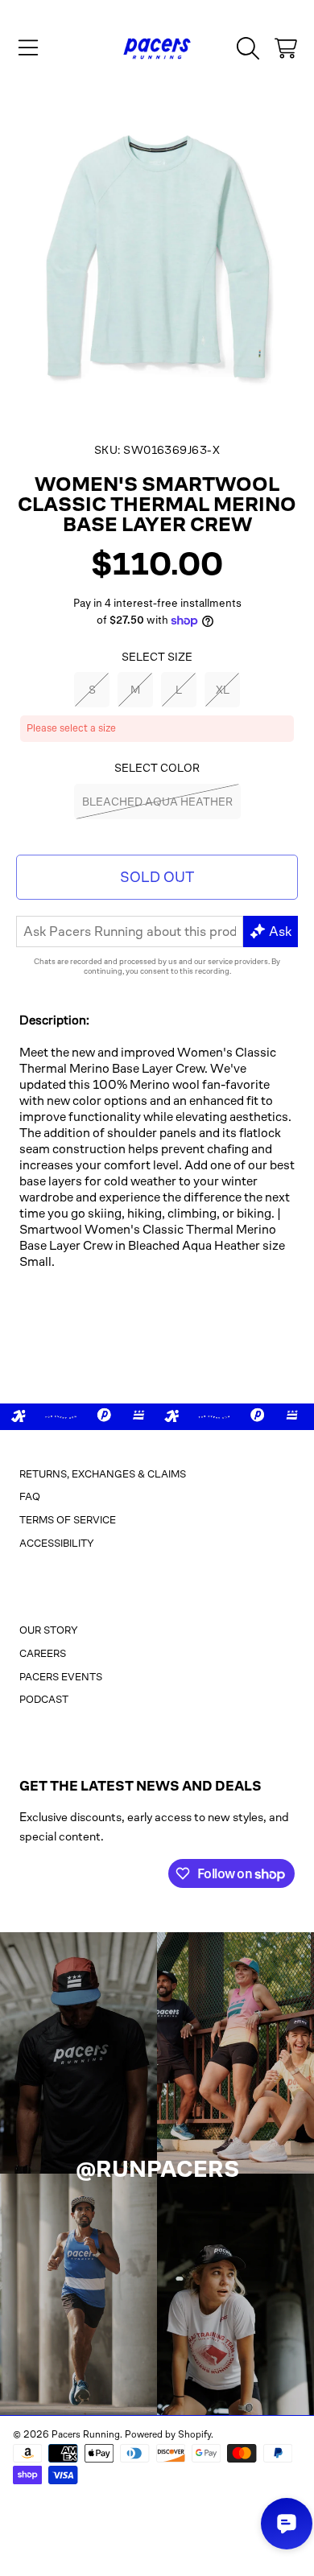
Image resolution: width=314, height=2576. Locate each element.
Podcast (44, 1699)
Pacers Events (61, 1677)
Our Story (49, 1630)
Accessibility (57, 1543)
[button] (28, 48)
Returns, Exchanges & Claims (103, 1474)
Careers (43, 1653)
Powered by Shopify (168, 2434)
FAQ (30, 1496)
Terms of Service (68, 1520)
